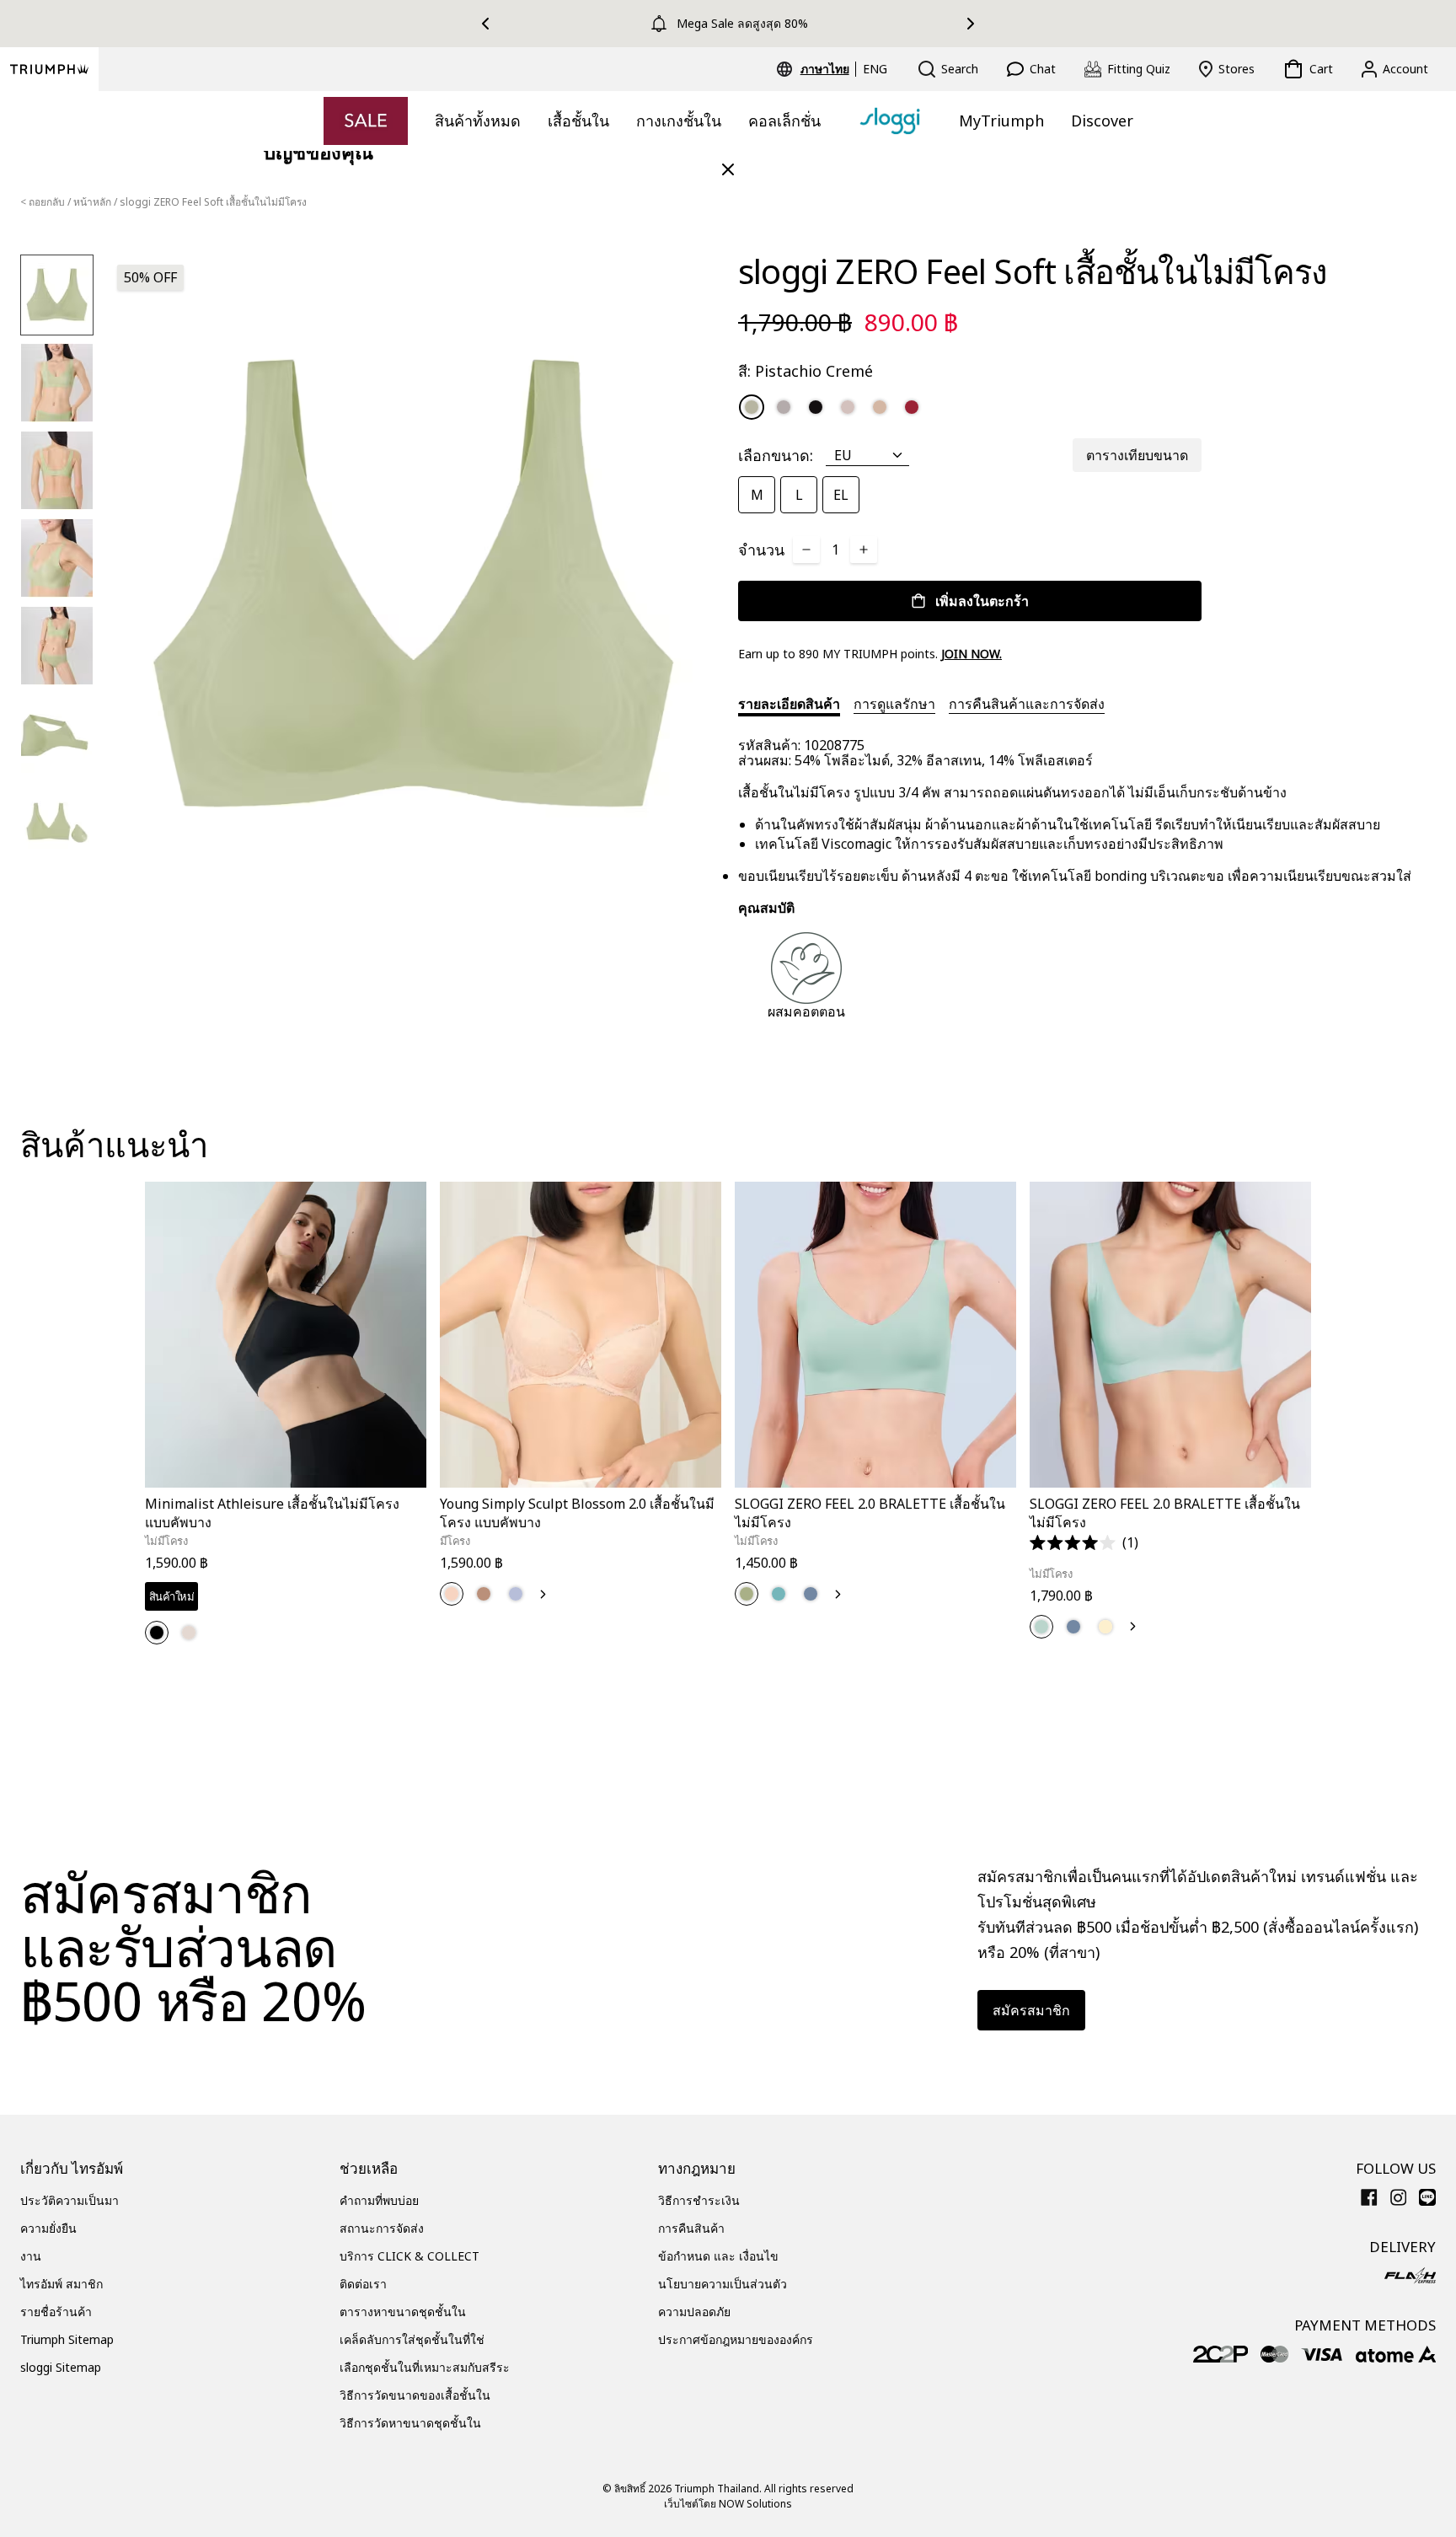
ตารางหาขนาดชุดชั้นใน (403, 2312)
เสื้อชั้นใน (578, 121)
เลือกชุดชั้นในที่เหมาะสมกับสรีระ (425, 2367)
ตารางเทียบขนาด (1137, 455)
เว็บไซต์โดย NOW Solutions (728, 2504)
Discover (1102, 121)
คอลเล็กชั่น (784, 121)
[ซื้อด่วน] (403, 1491)
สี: (806, 371)
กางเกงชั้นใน (679, 121)
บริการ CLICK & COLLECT (409, 2256)
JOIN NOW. (972, 654)
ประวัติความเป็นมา (70, 2200)
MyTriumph (1001, 121)
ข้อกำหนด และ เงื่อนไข (718, 2256)
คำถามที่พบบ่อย (379, 2200)
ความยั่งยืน (48, 2228)
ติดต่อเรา (363, 2284)
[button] (1084, 1543)
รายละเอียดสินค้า (789, 704)
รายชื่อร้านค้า (56, 2312)
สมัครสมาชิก (1031, 2010)
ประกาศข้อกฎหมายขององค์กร (736, 2339)
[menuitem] (827, 69)
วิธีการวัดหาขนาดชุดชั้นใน (410, 2423)
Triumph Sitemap (67, 2339)
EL (841, 495)
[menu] (844, 69)
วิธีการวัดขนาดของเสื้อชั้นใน (415, 2395)
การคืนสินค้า (691, 2228)
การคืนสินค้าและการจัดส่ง (1027, 704)
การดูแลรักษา (894, 704)
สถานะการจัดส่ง (382, 2228)
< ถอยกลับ (43, 202)
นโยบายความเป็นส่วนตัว (723, 2284)
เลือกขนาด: (776, 455)
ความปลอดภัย (694, 2312)
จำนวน (761, 550)
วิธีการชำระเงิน (699, 2200)
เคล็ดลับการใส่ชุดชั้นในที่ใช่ (412, 2339)
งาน (31, 2256)
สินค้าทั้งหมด (478, 121)
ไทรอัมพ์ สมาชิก (62, 2284)
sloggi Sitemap (61, 2367)
